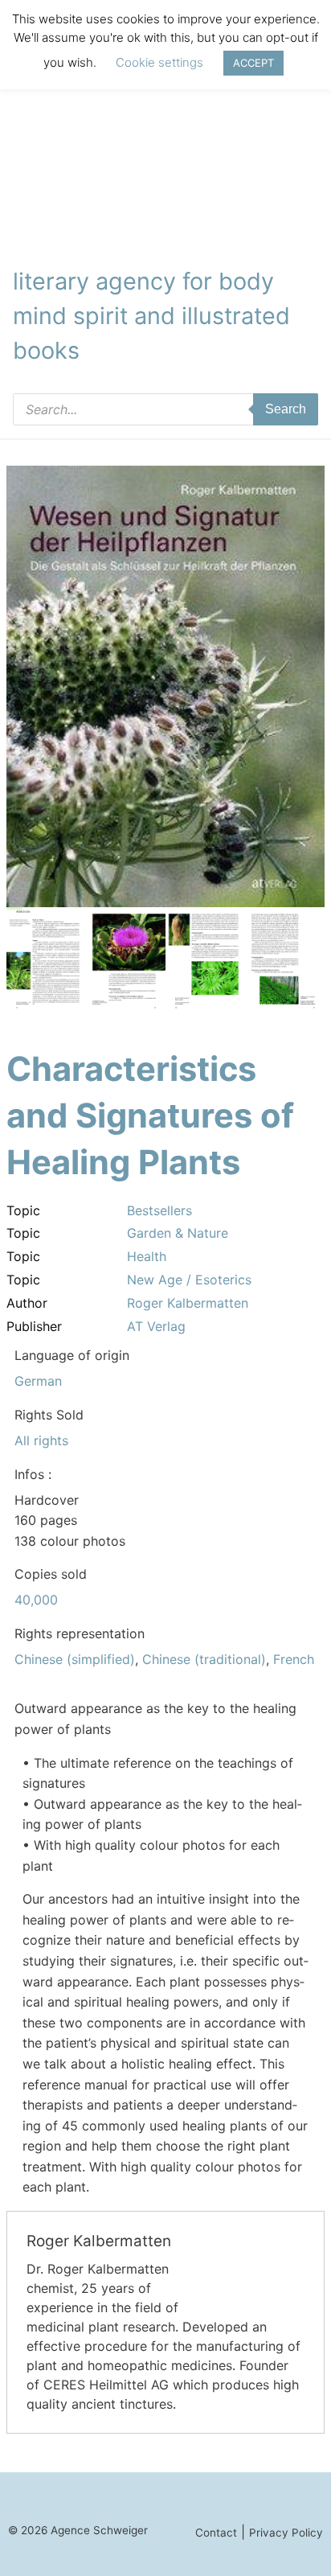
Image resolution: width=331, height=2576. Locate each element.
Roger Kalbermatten (188, 1303)
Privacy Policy (286, 2533)
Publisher (34, 1326)
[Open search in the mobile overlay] (165, 409)
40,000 (36, 1600)
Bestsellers (159, 1210)
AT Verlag (156, 1326)
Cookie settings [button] (159, 62)
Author (27, 1303)
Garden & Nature (178, 1233)
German (38, 1381)
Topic (23, 1210)
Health (147, 1256)
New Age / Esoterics (189, 1280)
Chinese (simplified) (75, 1659)
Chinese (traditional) (204, 1659)
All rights (41, 1440)
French (294, 1659)
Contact (216, 2533)
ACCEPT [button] (253, 63)
